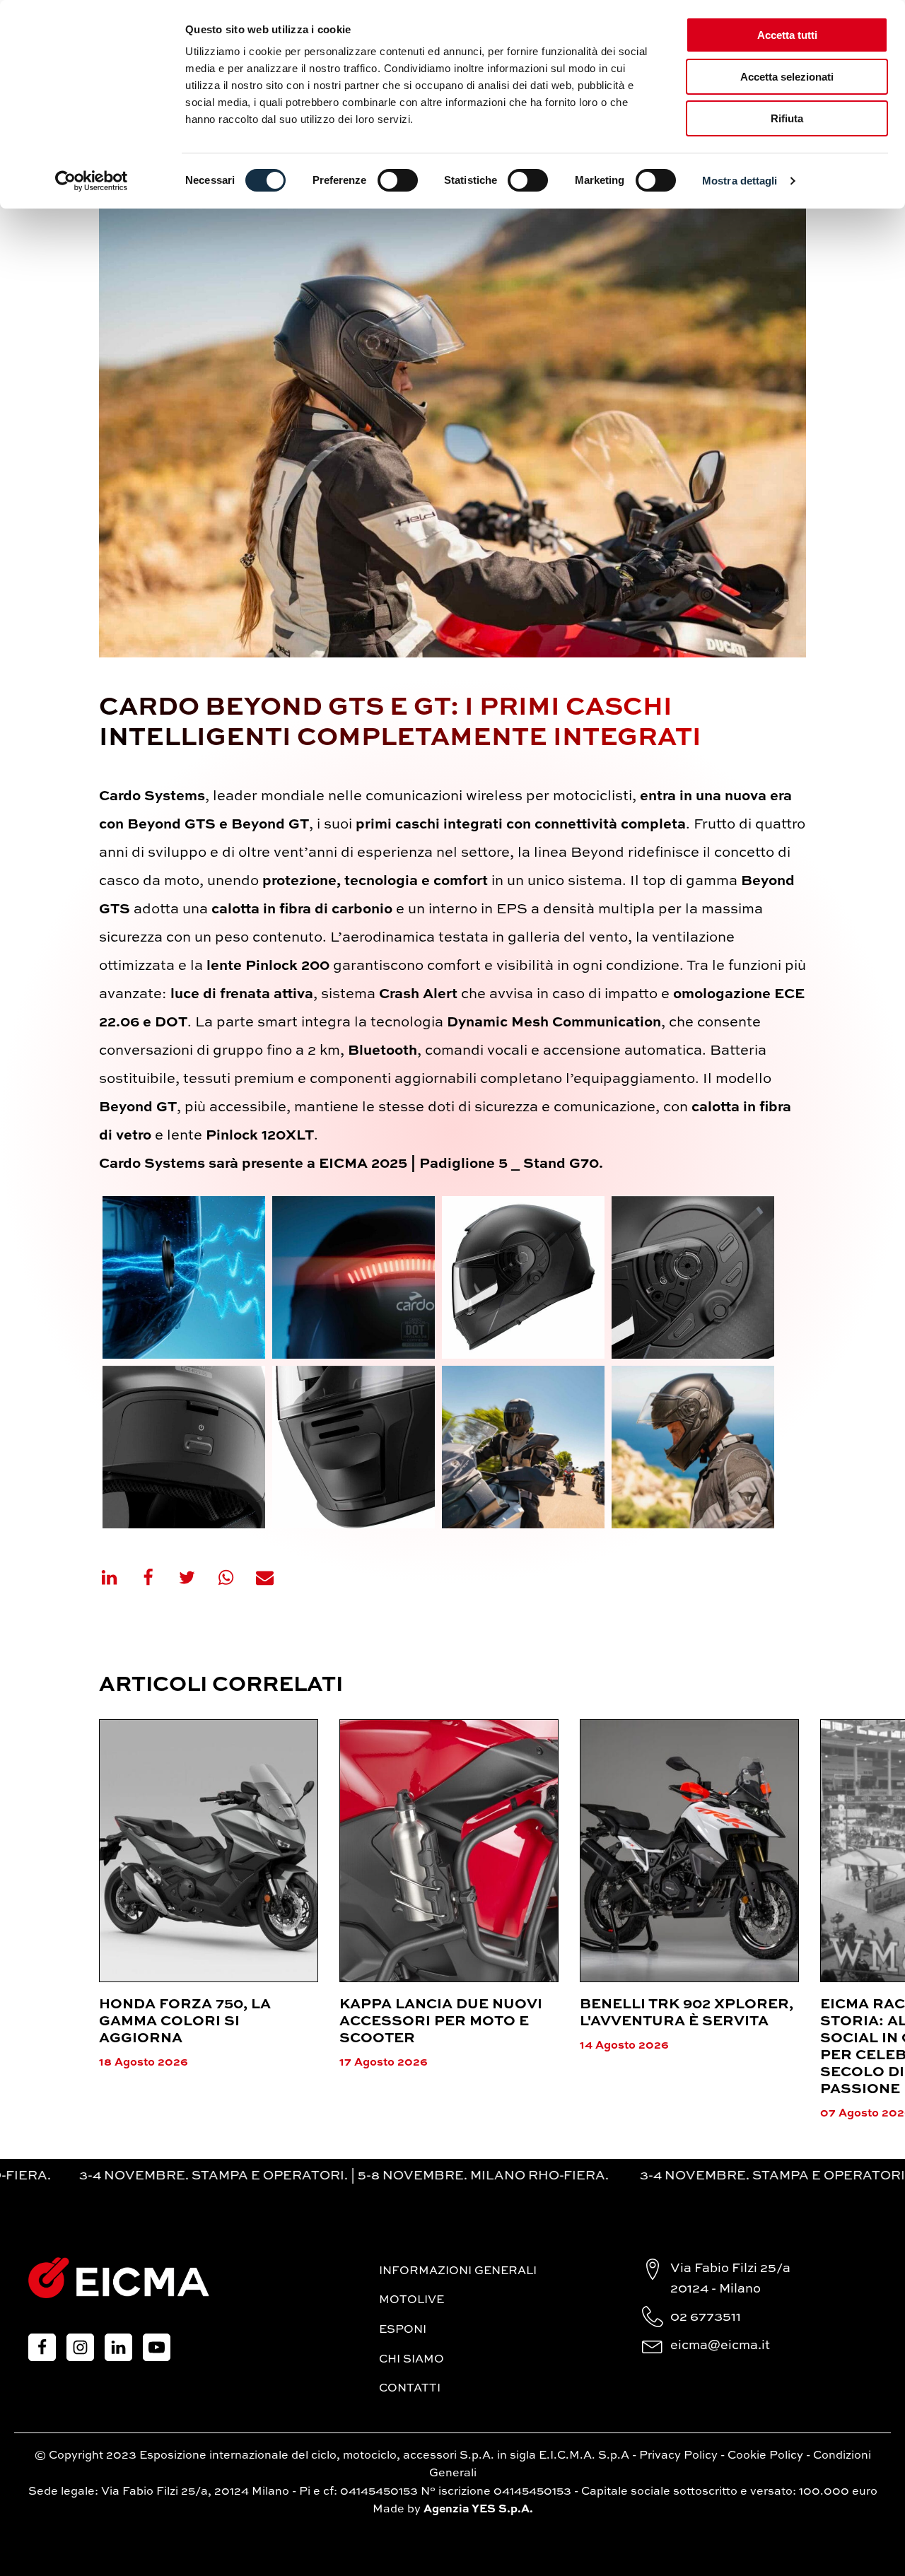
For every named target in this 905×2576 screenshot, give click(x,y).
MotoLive (411, 2300)
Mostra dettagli (740, 181)
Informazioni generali (458, 2271)
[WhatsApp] (235, 1577)
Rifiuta (787, 118)
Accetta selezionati (787, 77)
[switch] (398, 180)
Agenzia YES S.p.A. (478, 2510)
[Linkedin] (118, 1577)
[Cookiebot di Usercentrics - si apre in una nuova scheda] (92, 181)
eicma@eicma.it (720, 2346)
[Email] (274, 1577)
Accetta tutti (787, 35)
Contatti (410, 2389)
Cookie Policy (765, 2456)
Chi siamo (411, 2360)
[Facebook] (157, 1577)
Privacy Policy (678, 2456)
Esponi (403, 2330)
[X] (196, 1577)
